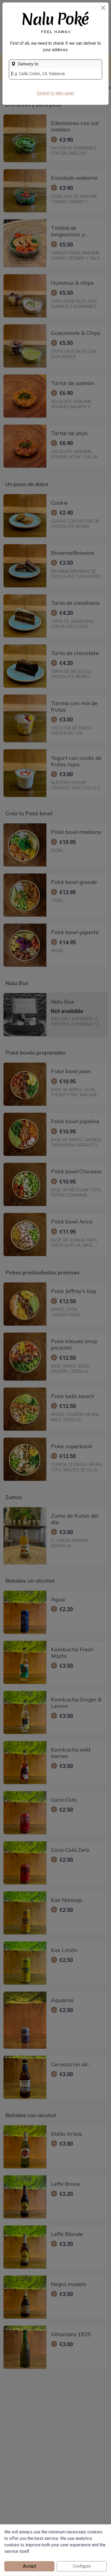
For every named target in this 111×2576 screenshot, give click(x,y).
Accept (30, 2566)
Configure (82, 2566)
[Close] (103, 8)
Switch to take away (56, 93)
